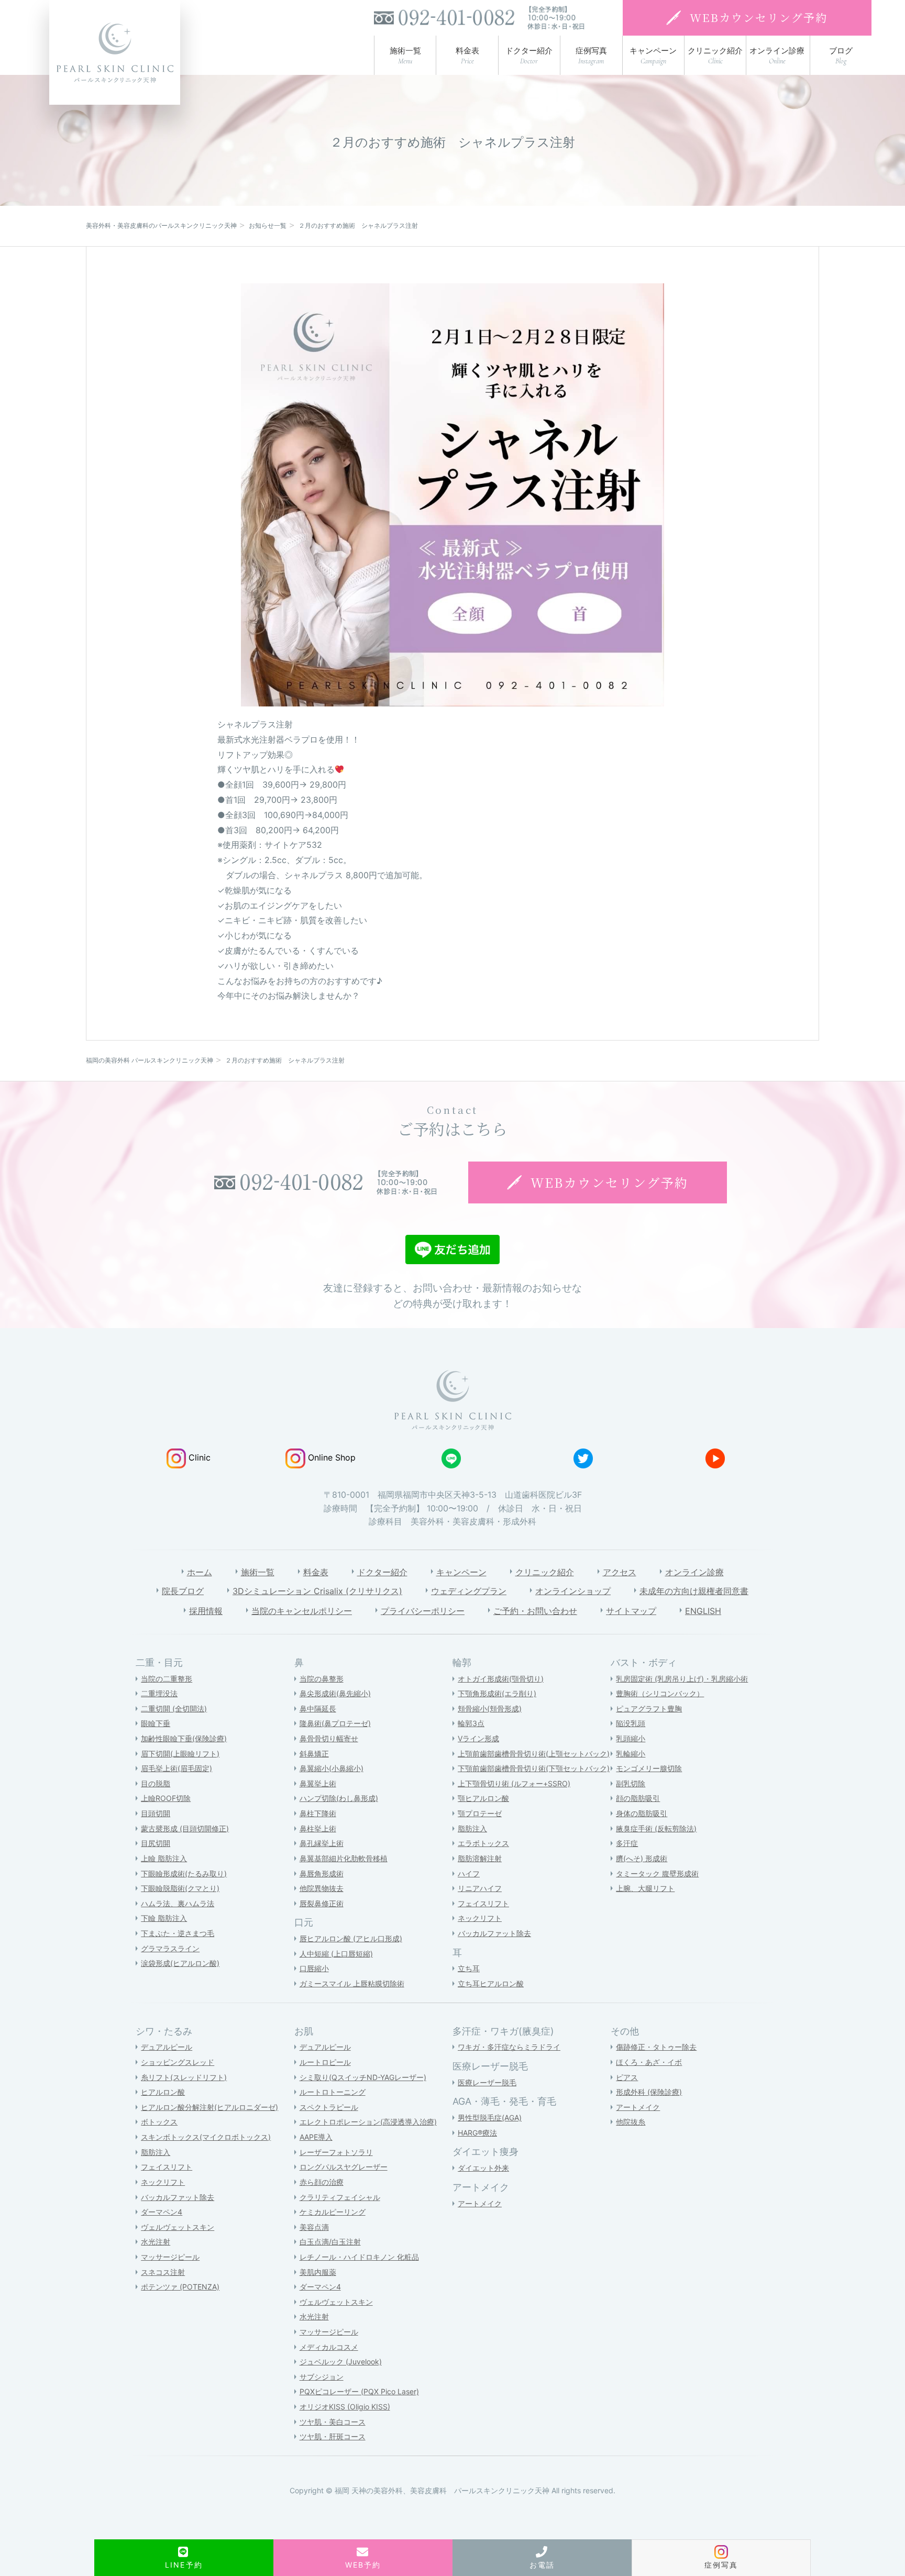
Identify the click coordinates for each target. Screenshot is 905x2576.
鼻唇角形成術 (322, 1873)
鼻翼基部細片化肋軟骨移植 (344, 1858)
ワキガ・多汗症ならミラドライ (509, 2047)
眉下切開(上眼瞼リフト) (180, 1754)
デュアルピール (167, 2047)
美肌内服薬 (318, 2272)
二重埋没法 (159, 1693)
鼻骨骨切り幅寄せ (329, 1738)
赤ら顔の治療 (322, 2182)
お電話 (542, 2565)
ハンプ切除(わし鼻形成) (339, 1798)
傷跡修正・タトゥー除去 (656, 2047)
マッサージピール (170, 2257)
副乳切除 (631, 1783)
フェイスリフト (483, 1903)
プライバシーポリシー (423, 1611)
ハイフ (469, 1873)
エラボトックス (483, 1843)
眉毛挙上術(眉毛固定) (176, 1768)
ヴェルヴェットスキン (178, 2227)
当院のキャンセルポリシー (302, 1611)
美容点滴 (314, 2227)
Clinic (200, 1457)
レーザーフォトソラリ (336, 2152)
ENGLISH (703, 1611)
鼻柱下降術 (318, 1813)
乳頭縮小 (631, 1738)
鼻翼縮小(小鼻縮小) (332, 1768)
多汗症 (627, 1843)
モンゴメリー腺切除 (649, 1768)
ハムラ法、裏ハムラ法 (178, 1903)
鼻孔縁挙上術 (322, 1843)
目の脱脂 (156, 1783)
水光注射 (156, 2242)
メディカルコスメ (329, 2347)
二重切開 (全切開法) (174, 1709)
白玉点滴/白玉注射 (330, 2242)
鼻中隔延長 (318, 1709)
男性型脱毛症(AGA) (490, 2118)
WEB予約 (363, 2565)
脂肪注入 (472, 1828)
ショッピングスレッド (178, 2062)
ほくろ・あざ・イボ (649, 2062)
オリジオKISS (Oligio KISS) (345, 2407)
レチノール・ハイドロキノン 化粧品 (359, 2257)
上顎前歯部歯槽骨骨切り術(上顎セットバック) (534, 1754)
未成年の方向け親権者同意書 (694, 1591)
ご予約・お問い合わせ (535, 1611)
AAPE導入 (316, 2137)
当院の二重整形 (167, 1679)
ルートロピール (325, 2062)
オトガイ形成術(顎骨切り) (501, 1679)
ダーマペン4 (162, 2212)
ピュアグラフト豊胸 (649, 1709)
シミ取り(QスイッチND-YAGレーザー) (363, 2077)
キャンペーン (461, 1572)
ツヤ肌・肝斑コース (333, 2436)
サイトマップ (631, 1611)
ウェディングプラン (469, 1591)
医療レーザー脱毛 (487, 2082)
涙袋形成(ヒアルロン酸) (180, 1963)
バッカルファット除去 (494, 1933)
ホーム (200, 1572)
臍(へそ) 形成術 (642, 1858)
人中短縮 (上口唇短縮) (336, 1954)
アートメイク (480, 2203)
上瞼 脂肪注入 (164, 1858)
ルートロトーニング (333, 2092)
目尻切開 (156, 1843)
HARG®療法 (477, 2133)
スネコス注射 (163, 2272)
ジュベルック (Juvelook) (341, 2362)
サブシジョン (322, 2377)
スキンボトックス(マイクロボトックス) (206, 2137)
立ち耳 (469, 1968)
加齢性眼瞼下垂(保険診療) (184, 1738)
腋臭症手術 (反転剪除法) (656, 1828)
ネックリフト (480, 1918)
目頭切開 (156, 1813)
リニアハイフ (480, 1888)
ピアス (627, 2077)
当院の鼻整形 (322, 1679)
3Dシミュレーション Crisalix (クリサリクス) (317, 1591)
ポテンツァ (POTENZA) (180, 2287)
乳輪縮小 (631, 1754)
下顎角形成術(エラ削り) (497, 1693)
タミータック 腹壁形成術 (657, 1873)
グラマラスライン (170, 1948)
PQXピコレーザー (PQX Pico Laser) (359, 2391)
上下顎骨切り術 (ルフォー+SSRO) (514, 1783)
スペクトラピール (329, 2107)
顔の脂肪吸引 (638, 1798)
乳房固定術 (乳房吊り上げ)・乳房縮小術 (682, 1679)
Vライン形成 (478, 1738)
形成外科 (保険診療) (649, 2092)
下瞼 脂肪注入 (164, 1918)
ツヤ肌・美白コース (333, 2422)
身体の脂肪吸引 (642, 1813)
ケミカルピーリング (333, 2212)
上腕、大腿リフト (645, 1888)
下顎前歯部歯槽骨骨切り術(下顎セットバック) (534, 1768)
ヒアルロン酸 (163, 2092)
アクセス (620, 1572)
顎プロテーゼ (480, 1813)
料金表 (316, 1572)
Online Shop (332, 1457)
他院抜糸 (631, 2122)
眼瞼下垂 (156, 1723)
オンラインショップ (573, 1591)
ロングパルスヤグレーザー (344, 2167)
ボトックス (159, 2122)
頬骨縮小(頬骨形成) (490, 1709)
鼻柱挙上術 (318, 1828)
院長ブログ (183, 1591)
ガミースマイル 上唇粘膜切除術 (352, 1983)
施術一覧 (258, 1572)
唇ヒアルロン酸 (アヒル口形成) (351, 1938)
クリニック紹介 (545, 1572)
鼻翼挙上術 (318, 1783)
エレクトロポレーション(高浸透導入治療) (368, 2122)
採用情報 (206, 1611)
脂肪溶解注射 (480, 1858)
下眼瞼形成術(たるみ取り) (184, 1873)
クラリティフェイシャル (340, 2197)
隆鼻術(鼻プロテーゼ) (335, 1723)
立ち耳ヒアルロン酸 (491, 1983)
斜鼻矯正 (314, 1754)
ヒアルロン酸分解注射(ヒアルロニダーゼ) (209, 2107)
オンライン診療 (694, 1572)
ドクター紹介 (382, 1572)
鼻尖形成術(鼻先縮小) (335, 1693)
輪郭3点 (471, 1723)
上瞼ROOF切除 (166, 1798)
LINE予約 (184, 2565)
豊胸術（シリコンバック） (660, 1693)
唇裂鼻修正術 (322, 1903)
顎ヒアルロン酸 (483, 1798)
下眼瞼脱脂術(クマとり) (180, 1888)
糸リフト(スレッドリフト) (184, 2077)
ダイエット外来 (483, 2168)
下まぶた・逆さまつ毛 (178, 1933)
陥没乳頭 (631, 1723)
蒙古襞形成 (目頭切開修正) (185, 1828)
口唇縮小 (314, 1968)
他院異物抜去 (322, 1888)
